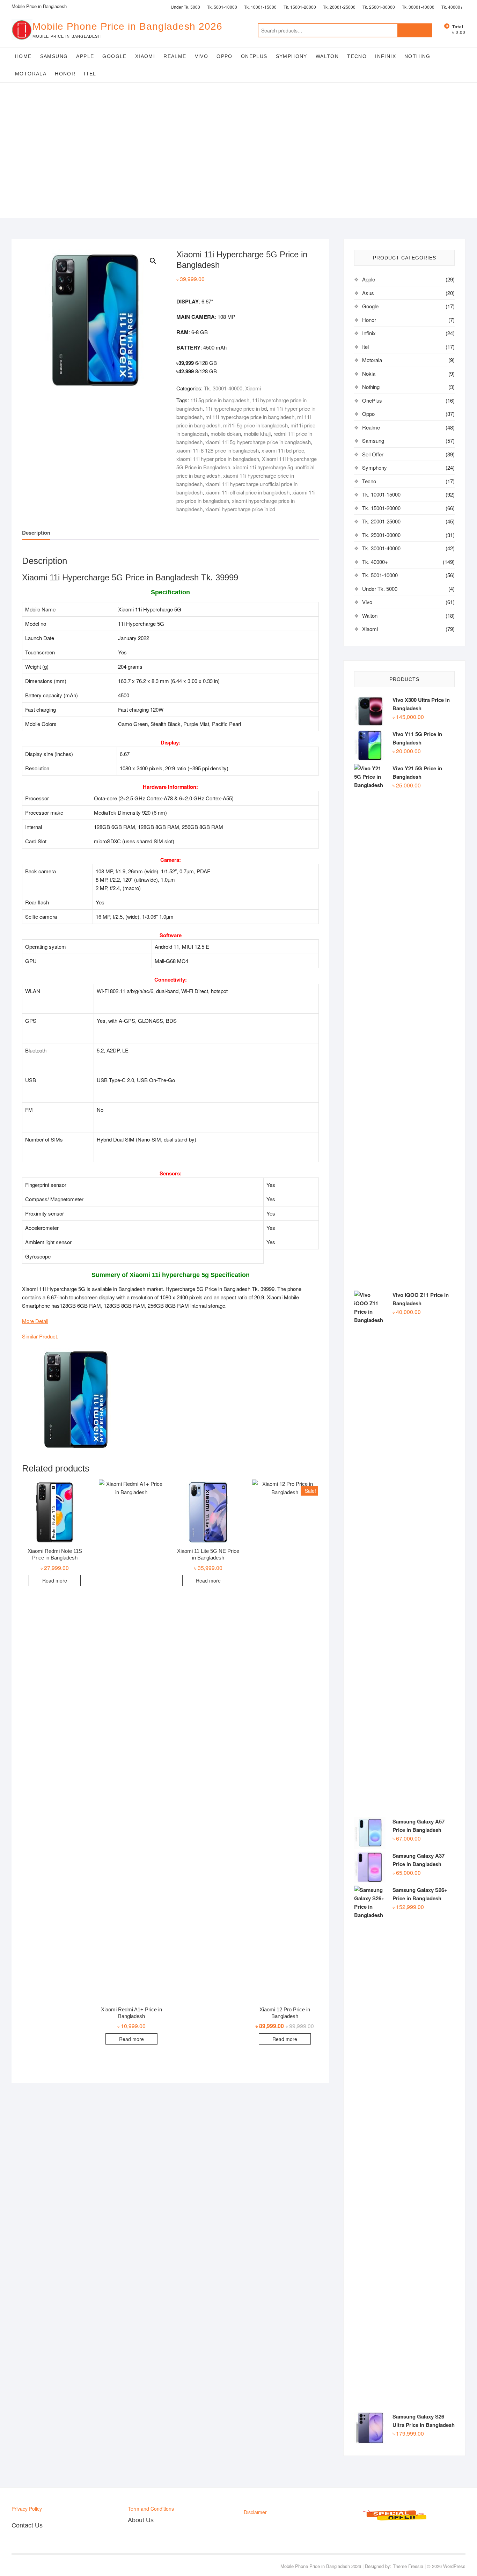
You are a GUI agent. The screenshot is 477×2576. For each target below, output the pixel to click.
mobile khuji (257, 434)
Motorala (31, 74)
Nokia (369, 373)
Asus (368, 293)
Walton (327, 56)
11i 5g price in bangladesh (220, 400)
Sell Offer (373, 454)
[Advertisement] (239, 169)
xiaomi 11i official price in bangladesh (247, 492)
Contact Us (27, 2525)
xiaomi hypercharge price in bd (240, 509)
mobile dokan (226, 434)
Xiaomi (145, 56)
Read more (55, 1580)
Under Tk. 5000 (380, 589)
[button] (153, 261)
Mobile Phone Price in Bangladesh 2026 (127, 26)
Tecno (357, 56)
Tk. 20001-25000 (381, 521)
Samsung (54, 56)
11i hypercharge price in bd (236, 408)
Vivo (202, 56)
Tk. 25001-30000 (381, 535)
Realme (175, 56)
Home (23, 56)
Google (114, 56)
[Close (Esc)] (469, 8)
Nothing (417, 56)
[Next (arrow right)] (465, 1288)
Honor (65, 74)
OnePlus (254, 56)
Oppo (225, 56)
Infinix (386, 56)
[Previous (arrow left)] (12, 1288)
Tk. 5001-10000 (380, 575)
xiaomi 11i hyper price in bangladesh (218, 459)
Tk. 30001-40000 (223, 388)
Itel (90, 74)
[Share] (454, 8)
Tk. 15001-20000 (381, 508)
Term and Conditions (151, 2509)
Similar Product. (40, 1336)
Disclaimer (255, 2512)
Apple (85, 56)
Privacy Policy (27, 2509)
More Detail (35, 1321)
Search (415, 30)
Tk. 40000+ (375, 562)
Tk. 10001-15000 (381, 494)
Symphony (292, 56)
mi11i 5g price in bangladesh (255, 425)
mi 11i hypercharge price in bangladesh (250, 417)
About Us (141, 2520)
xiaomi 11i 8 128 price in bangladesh (218, 450)
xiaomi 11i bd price (283, 450)
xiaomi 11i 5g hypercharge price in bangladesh (258, 442)
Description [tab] (36, 533)
